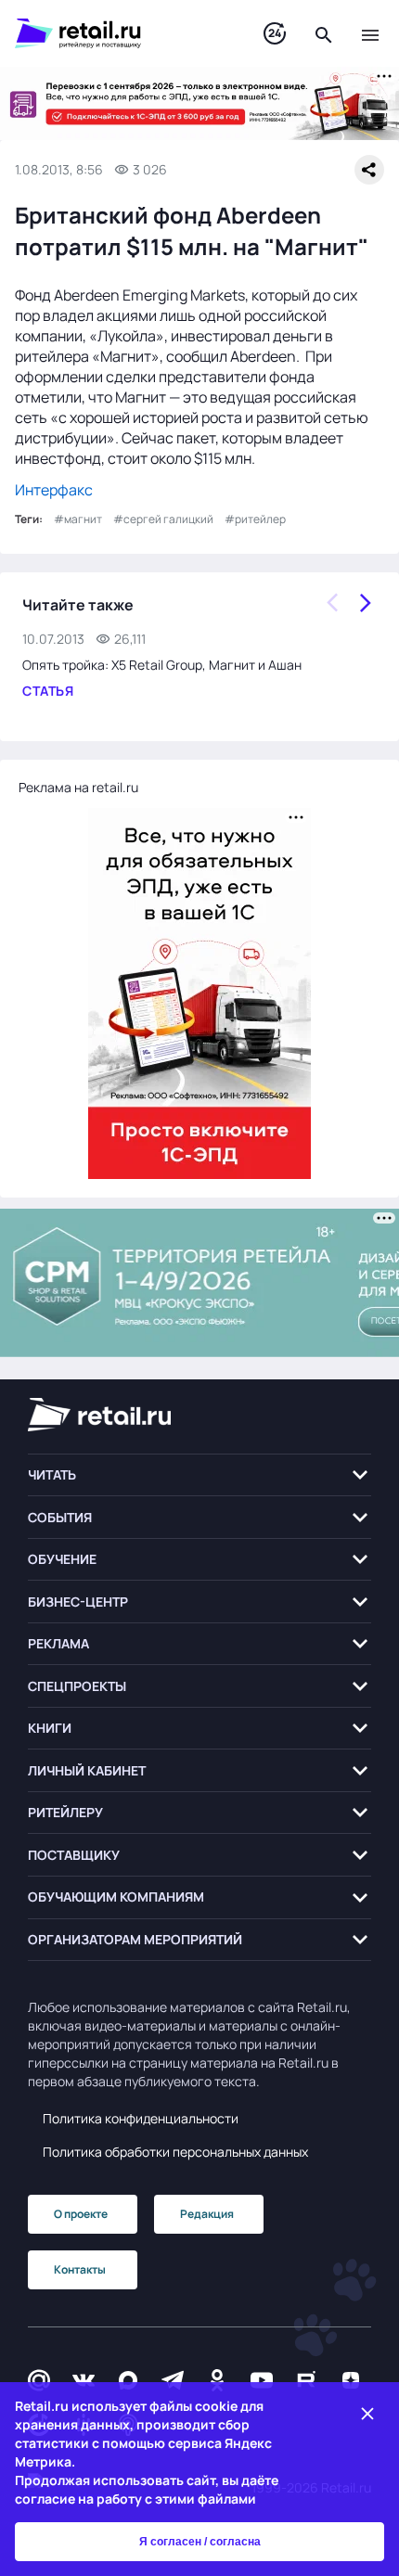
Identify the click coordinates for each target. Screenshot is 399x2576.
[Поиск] (324, 33)
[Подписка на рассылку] (39, 2380)
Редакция (207, 2214)
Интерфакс (54, 490)
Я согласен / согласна (200, 2542)
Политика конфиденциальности (141, 2118)
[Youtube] (262, 2380)
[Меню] (370, 33)
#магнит (78, 519)
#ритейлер (255, 519)
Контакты (80, 2269)
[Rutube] (306, 2380)
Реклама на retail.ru (78, 787)
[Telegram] (173, 2380)
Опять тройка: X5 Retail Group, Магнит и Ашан (162, 665)
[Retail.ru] (121, 33)
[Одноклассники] (217, 2380)
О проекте (81, 2214)
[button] (199, 1475)
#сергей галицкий (163, 519)
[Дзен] (351, 2380)
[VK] (84, 2380)
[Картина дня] (275, 34)
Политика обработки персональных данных (175, 2152)
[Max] (128, 2380)
